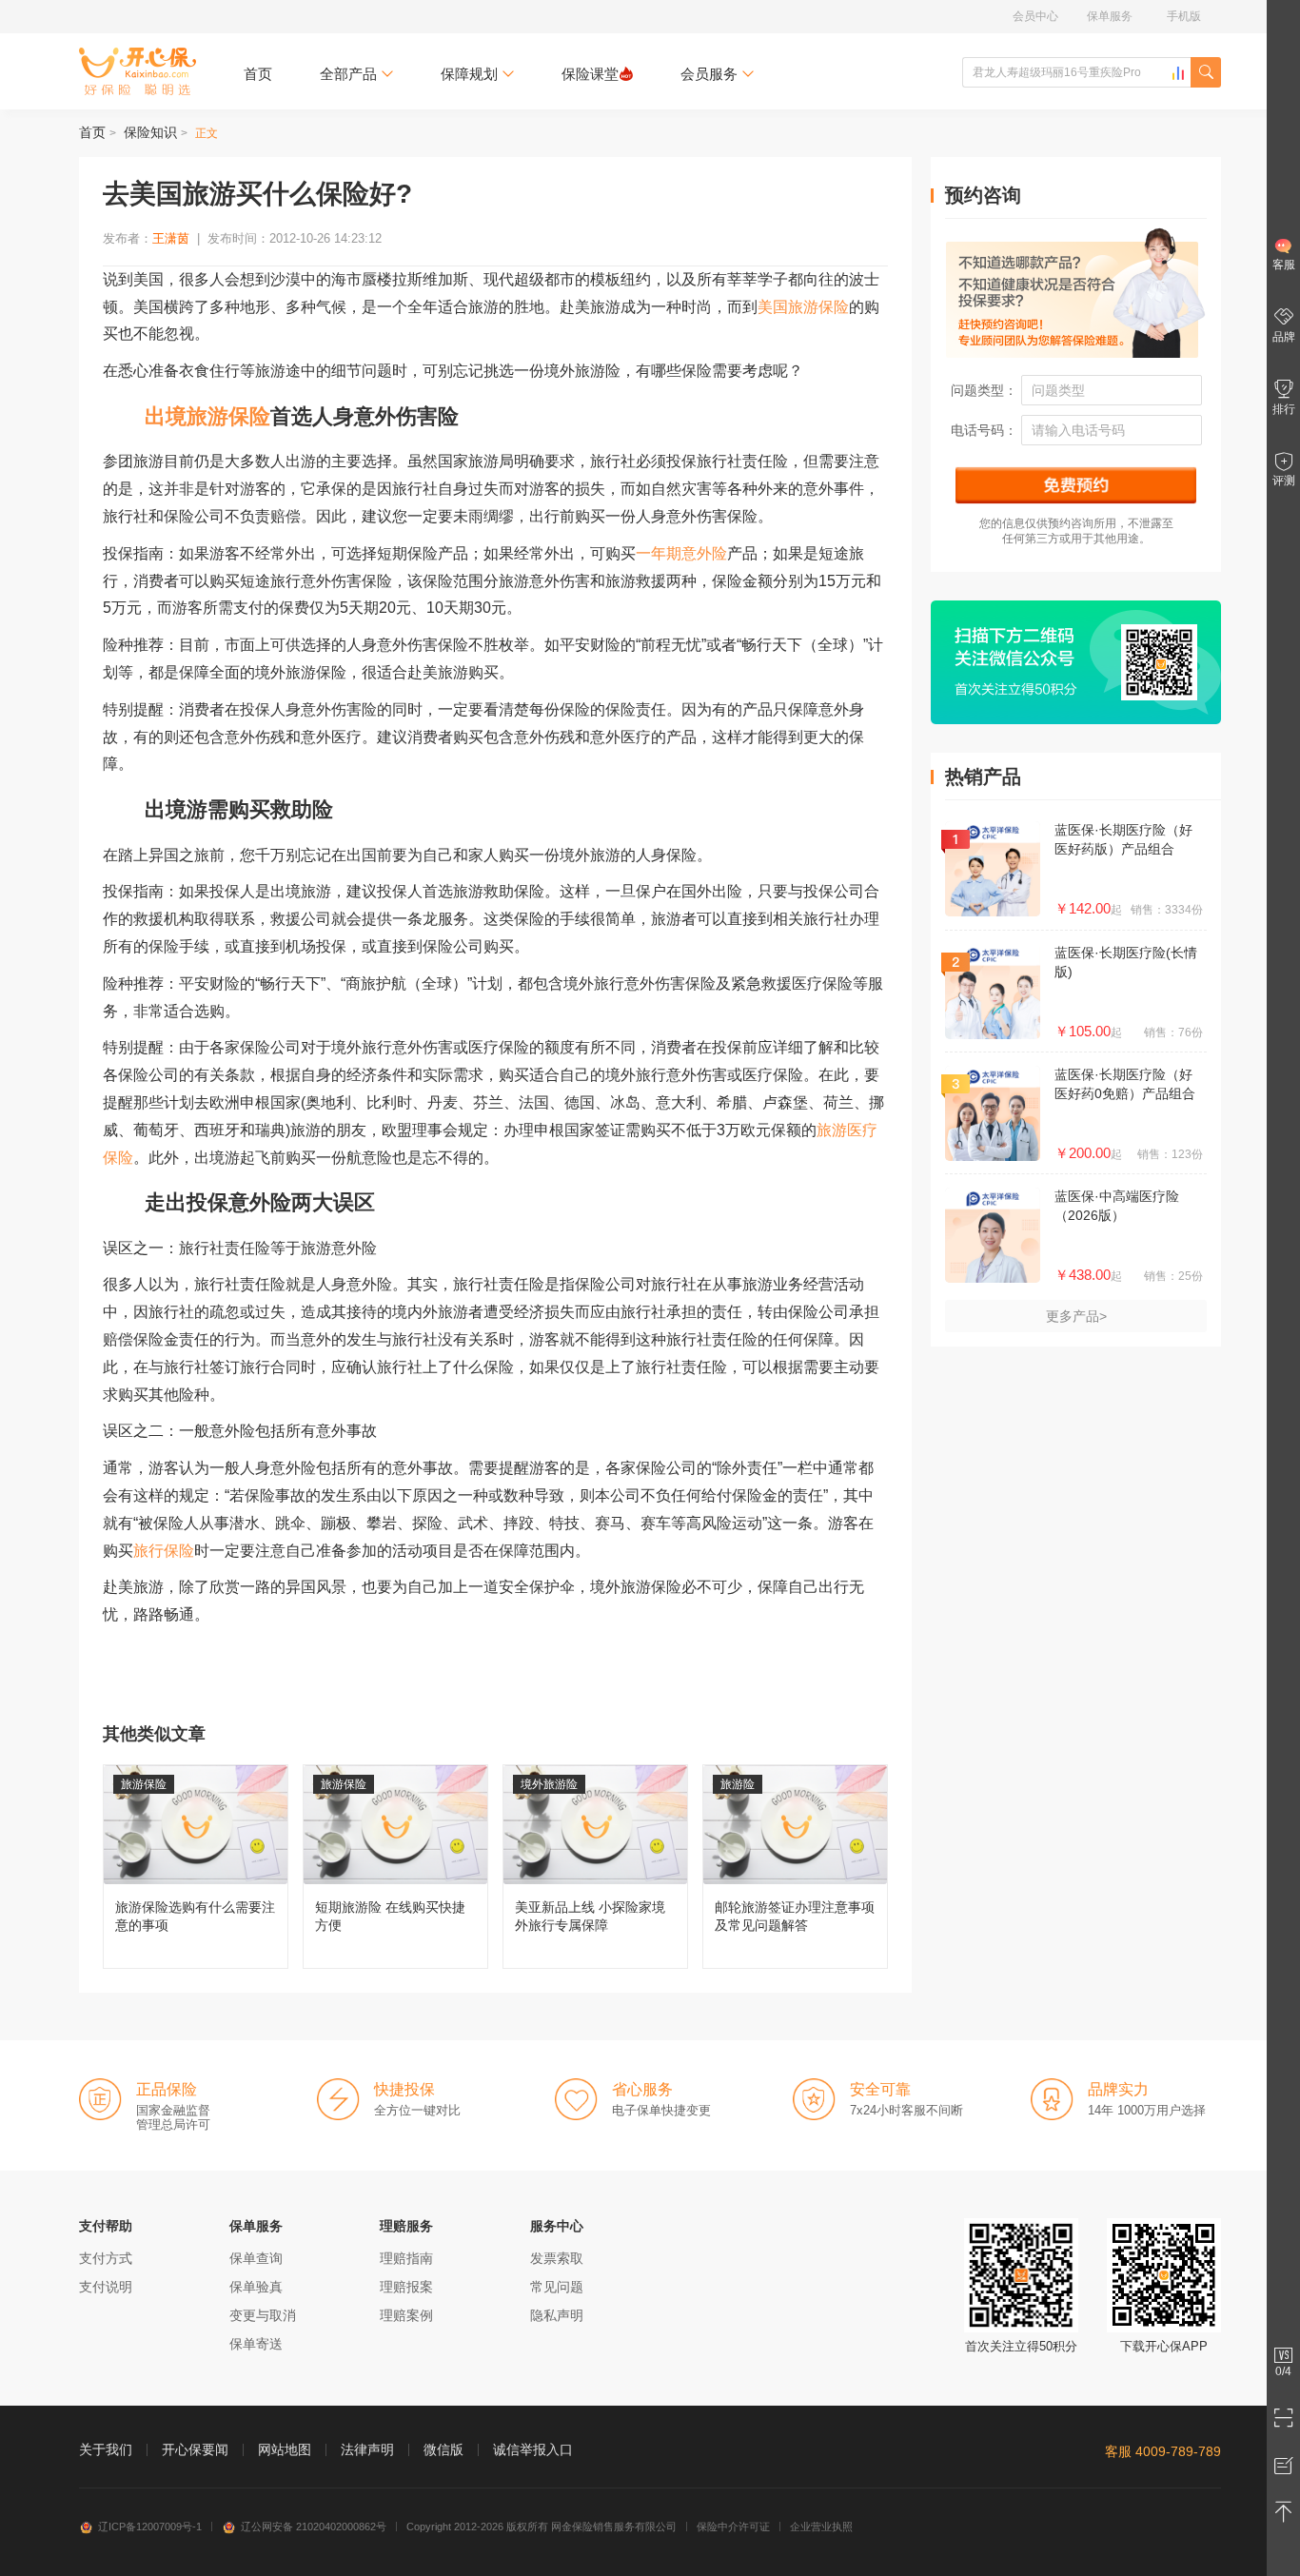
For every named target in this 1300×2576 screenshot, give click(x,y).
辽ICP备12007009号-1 (150, 2527)
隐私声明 (557, 2315)
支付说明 (106, 2287)
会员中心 (1035, 16)
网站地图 (285, 2449)
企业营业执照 (821, 2527)
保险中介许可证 (733, 2527)
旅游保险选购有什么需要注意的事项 (196, 1867)
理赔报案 (406, 2287)
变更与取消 (263, 2315)
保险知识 (150, 132)
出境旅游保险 (207, 416)
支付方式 (106, 2258)
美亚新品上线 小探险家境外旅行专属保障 (595, 1867)
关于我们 (106, 2449)
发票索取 (557, 2258)
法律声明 (367, 2449)
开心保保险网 (138, 71)
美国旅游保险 (803, 307)
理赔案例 (406, 2315)
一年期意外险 (681, 553)
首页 (258, 74)
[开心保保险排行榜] (1178, 73)
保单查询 (256, 2258)
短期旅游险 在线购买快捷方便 (395, 1867)
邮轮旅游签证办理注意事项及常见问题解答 (795, 1867)
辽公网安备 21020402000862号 (314, 2527)
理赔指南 (406, 2258)
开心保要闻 (195, 2449)
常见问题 (557, 2287)
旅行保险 (164, 1551)
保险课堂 (590, 74)
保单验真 (256, 2287)
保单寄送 (256, 2344)
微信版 (443, 2449)
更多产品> (1076, 1316)
